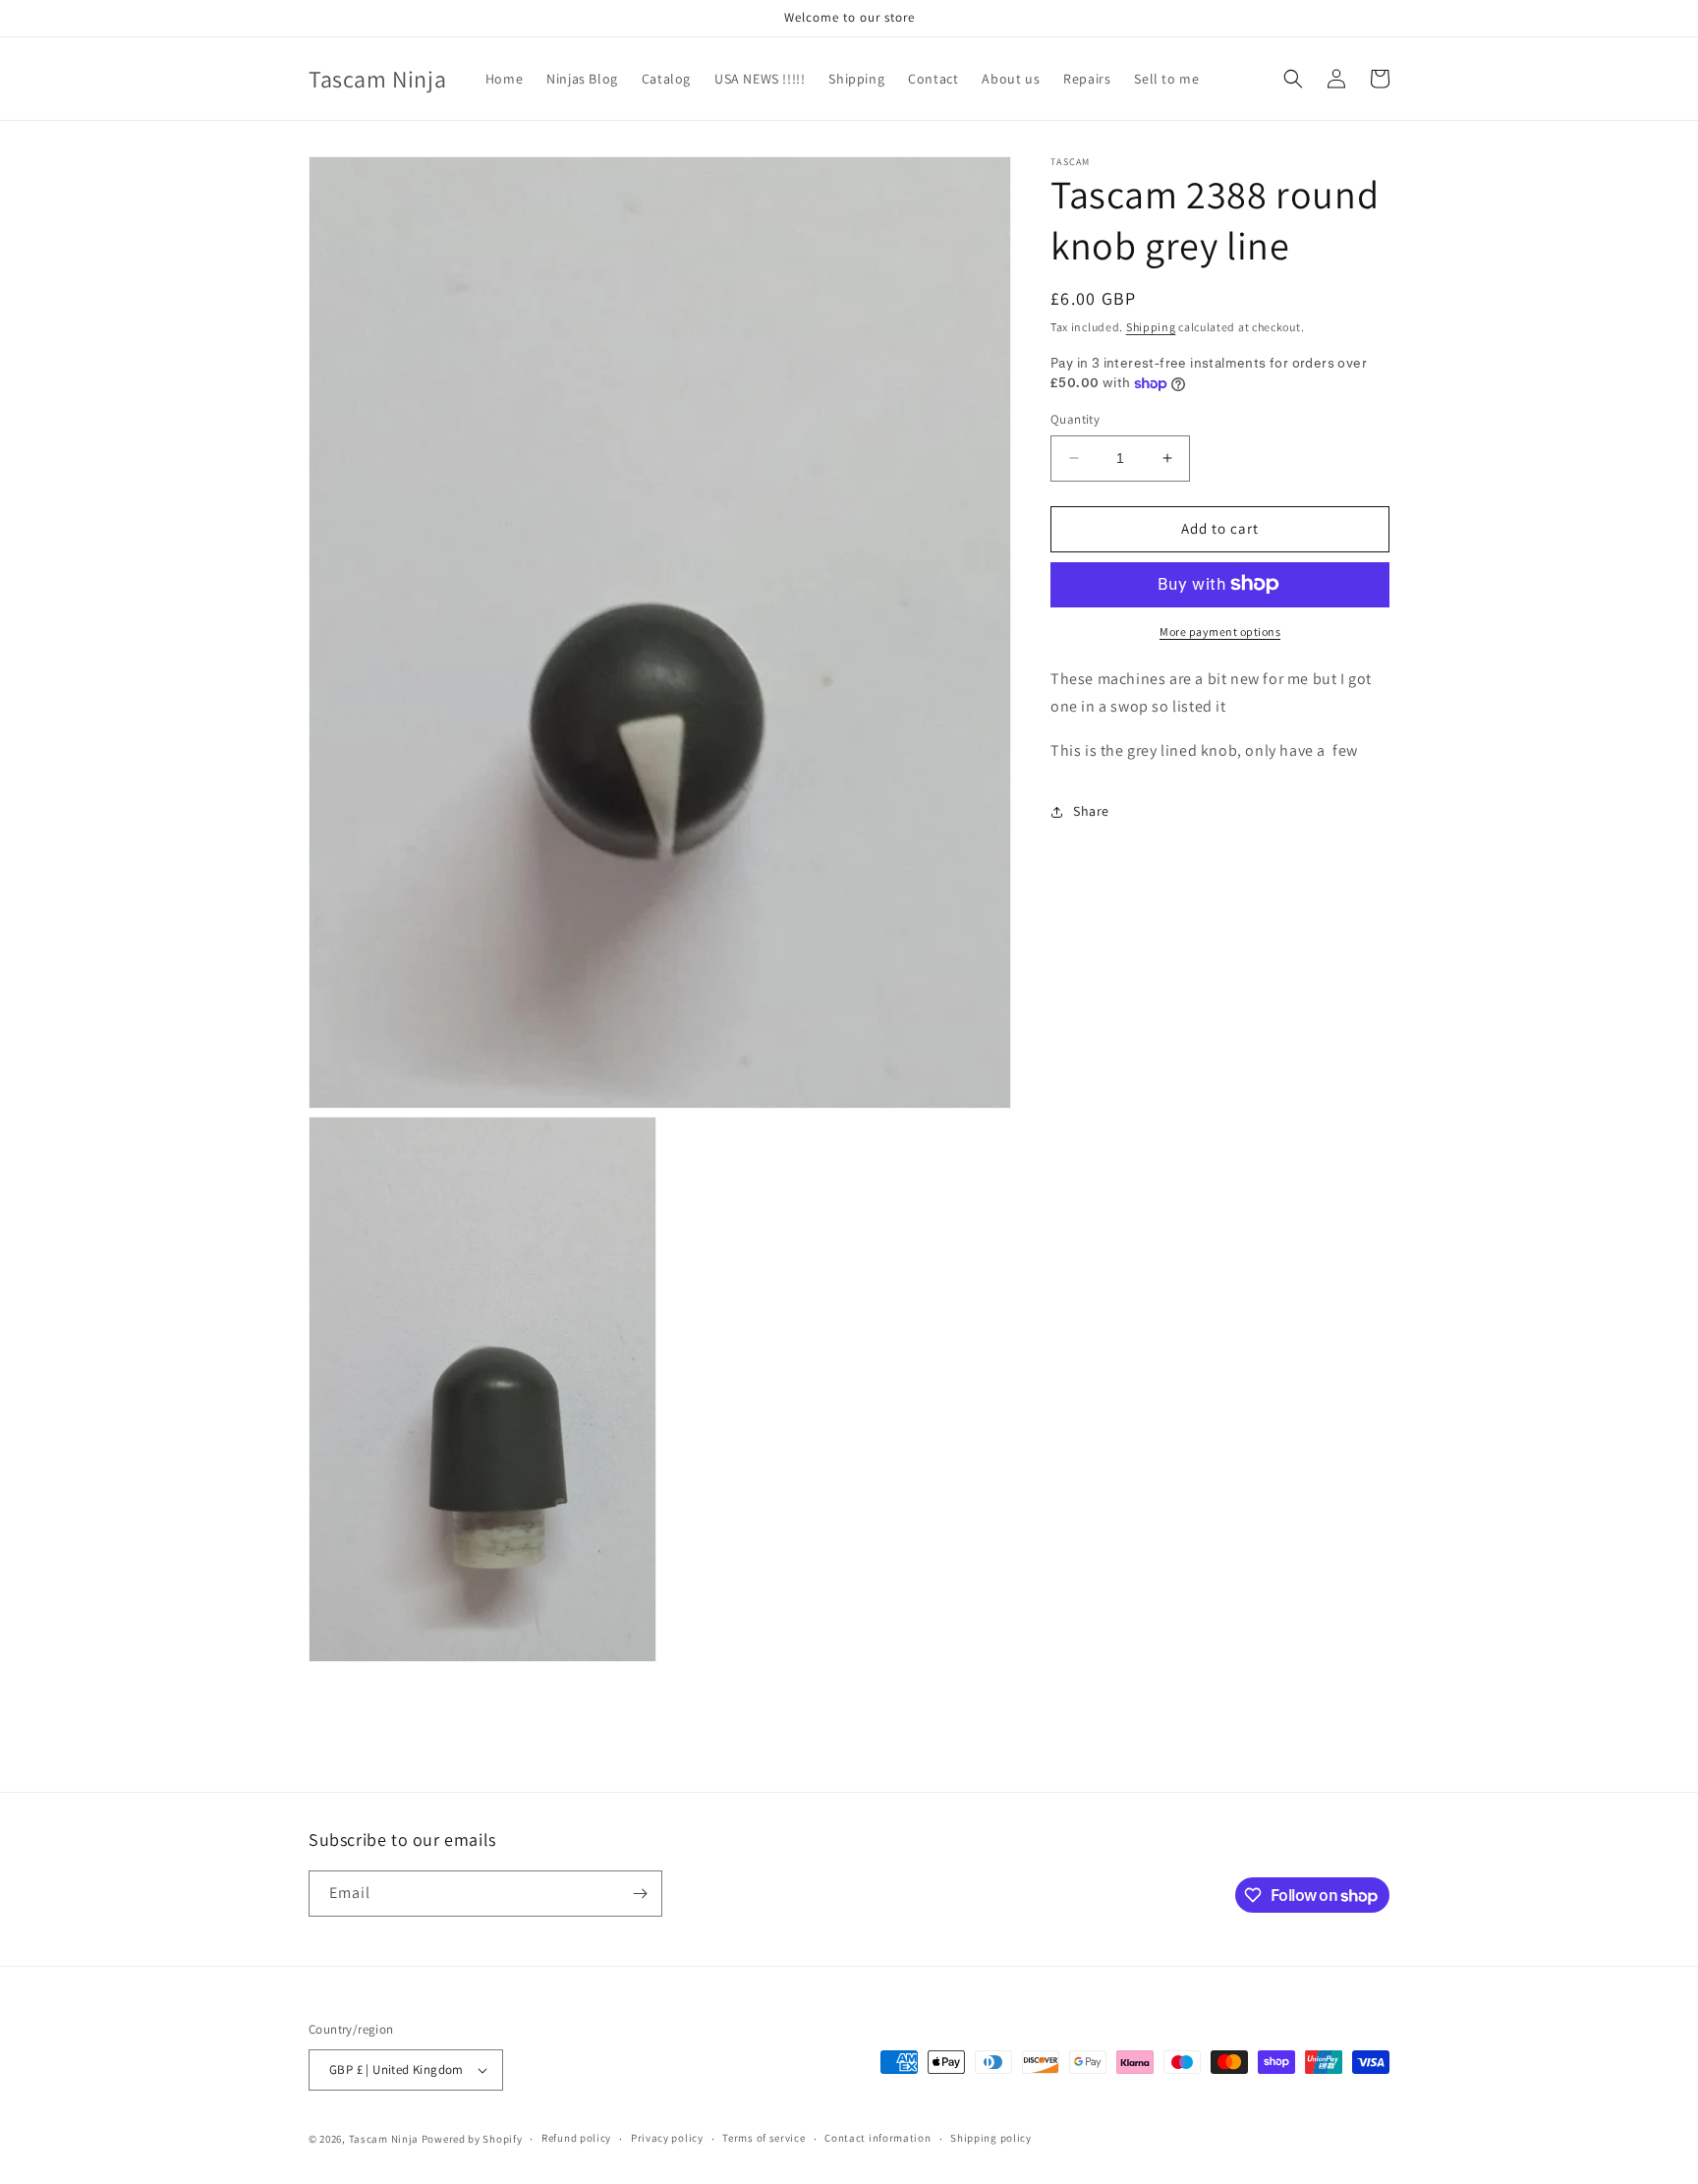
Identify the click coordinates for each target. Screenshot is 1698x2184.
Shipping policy (991, 2138)
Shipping (1151, 327)
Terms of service (764, 2138)
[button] (1293, 79)
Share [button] (1091, 811)
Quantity (1075, 419)
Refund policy (576, 2138)
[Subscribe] (640, 1894)
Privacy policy (667, 2138)
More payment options (1220, 631)
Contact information (877, 2138)
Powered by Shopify (472, 2139)
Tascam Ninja (384, 2139)
